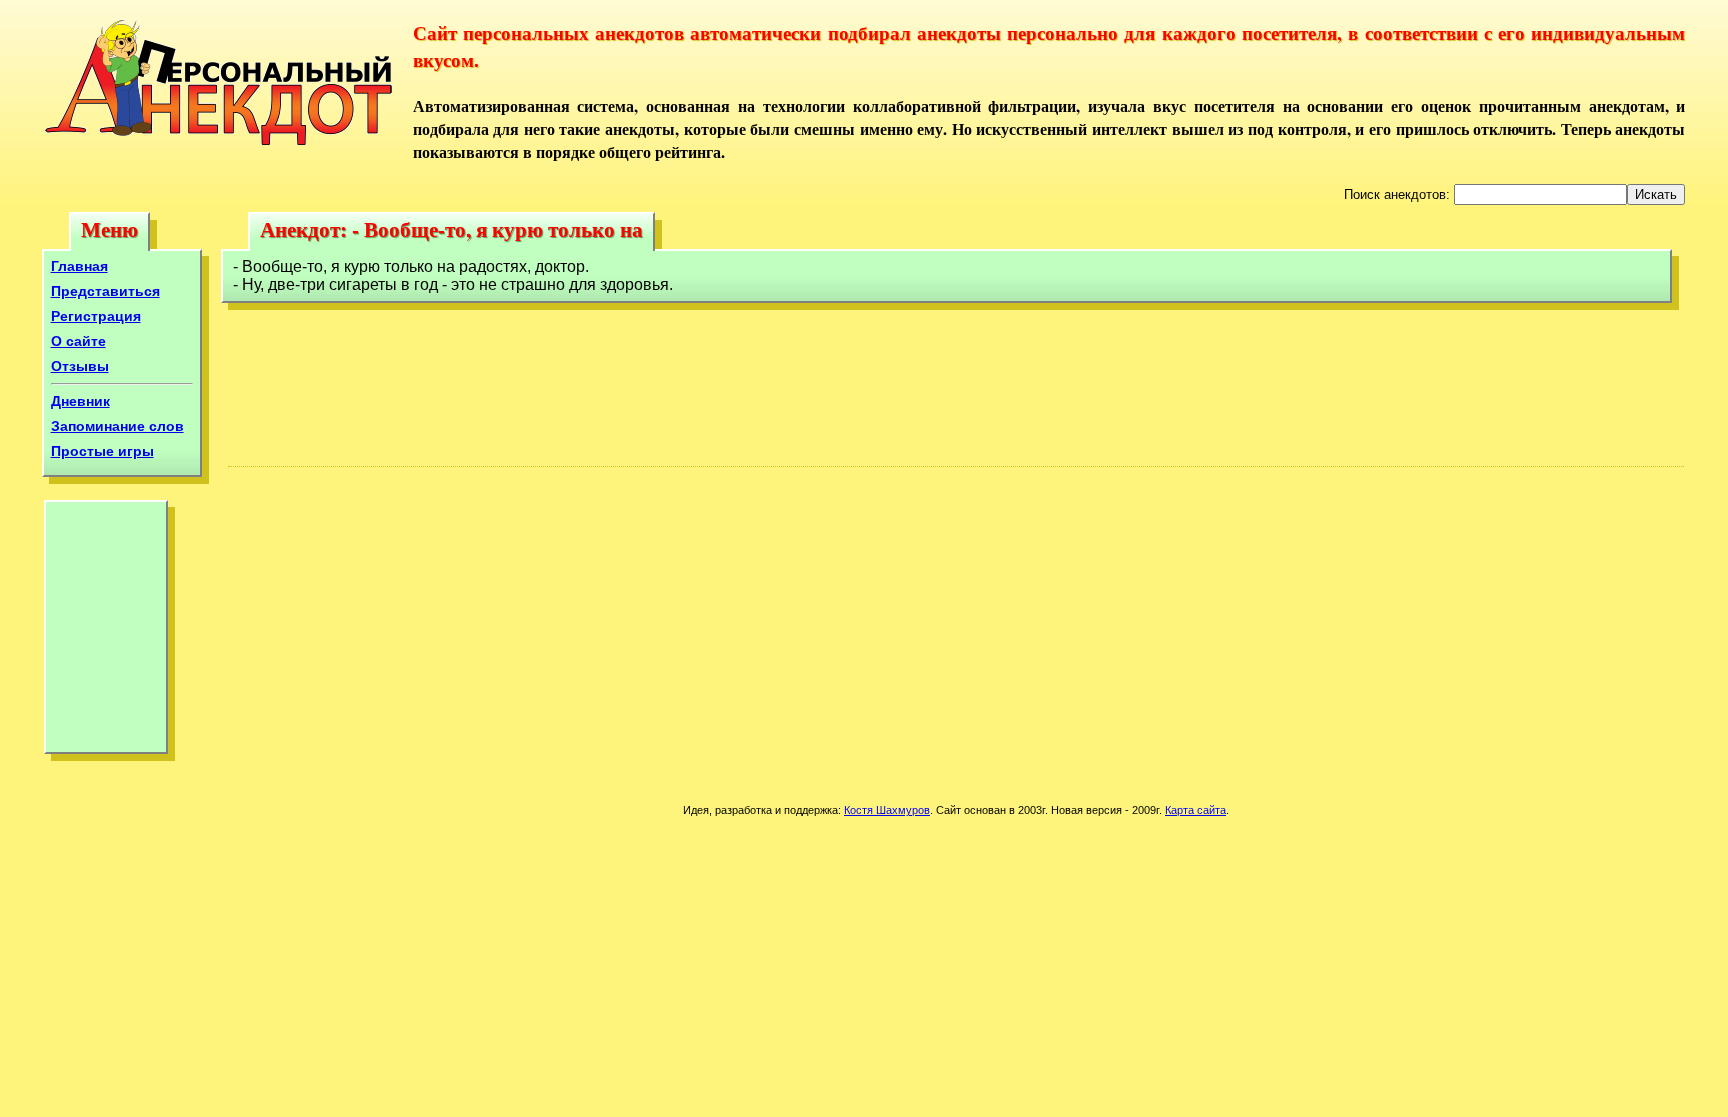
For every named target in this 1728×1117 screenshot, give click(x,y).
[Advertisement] (106, 632)
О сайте (78, 341)
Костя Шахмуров (887, 810)
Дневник (80, 401)
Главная (79, 266)
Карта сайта (1195, 810)
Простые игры (102, 451)
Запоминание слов (117, 426)
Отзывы (80, 366)
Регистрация (96, 316)
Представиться (105, 291)
